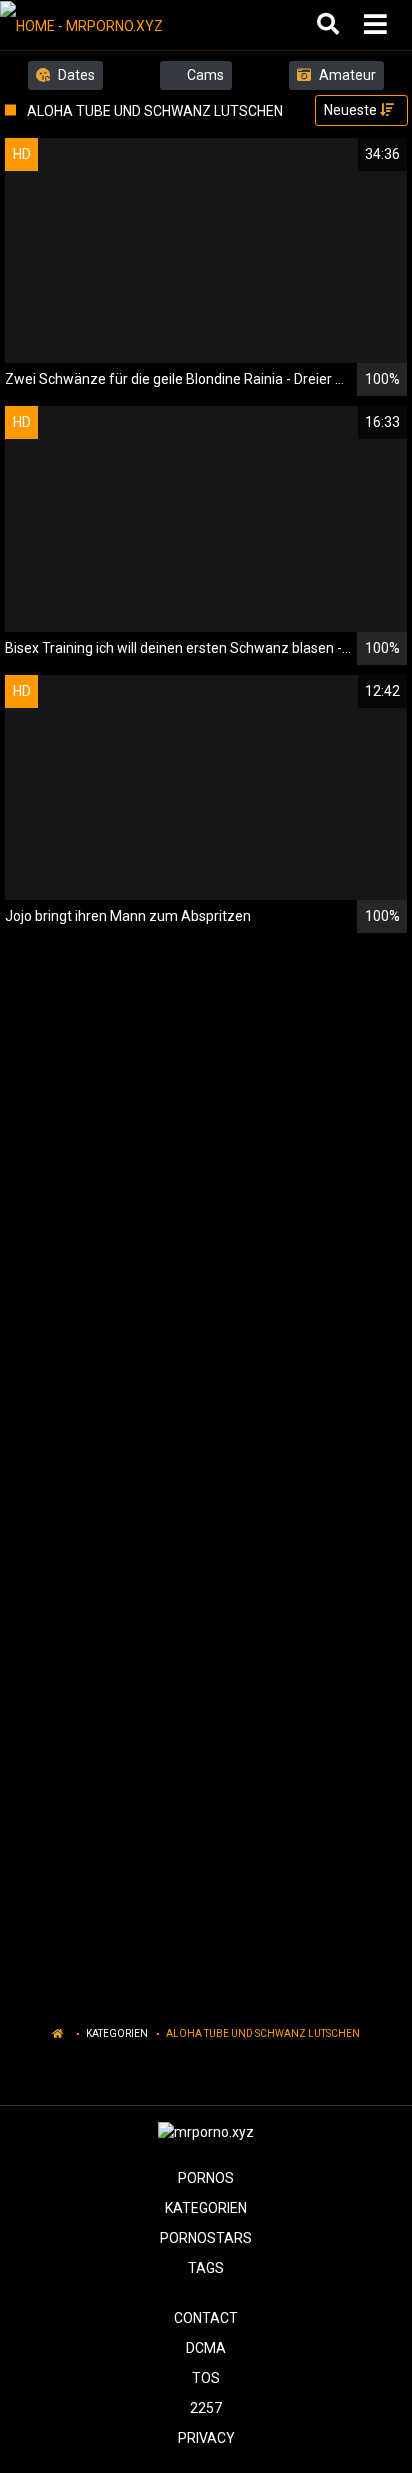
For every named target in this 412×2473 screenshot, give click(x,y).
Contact (206, 2318)
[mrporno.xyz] (101, 25)
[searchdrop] (330, 25)
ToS (206, 2378)
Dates (75, 75)
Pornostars (206, 2238)
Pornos (206, 2178)
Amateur (346, 75)
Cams (204, 75)
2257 (206, 2408)
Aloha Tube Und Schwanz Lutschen (263, 2033)
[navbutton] (378, 25)
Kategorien (117, 2033)
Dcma (206, 2348)
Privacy (206, 2438)
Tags (206, 2268)
